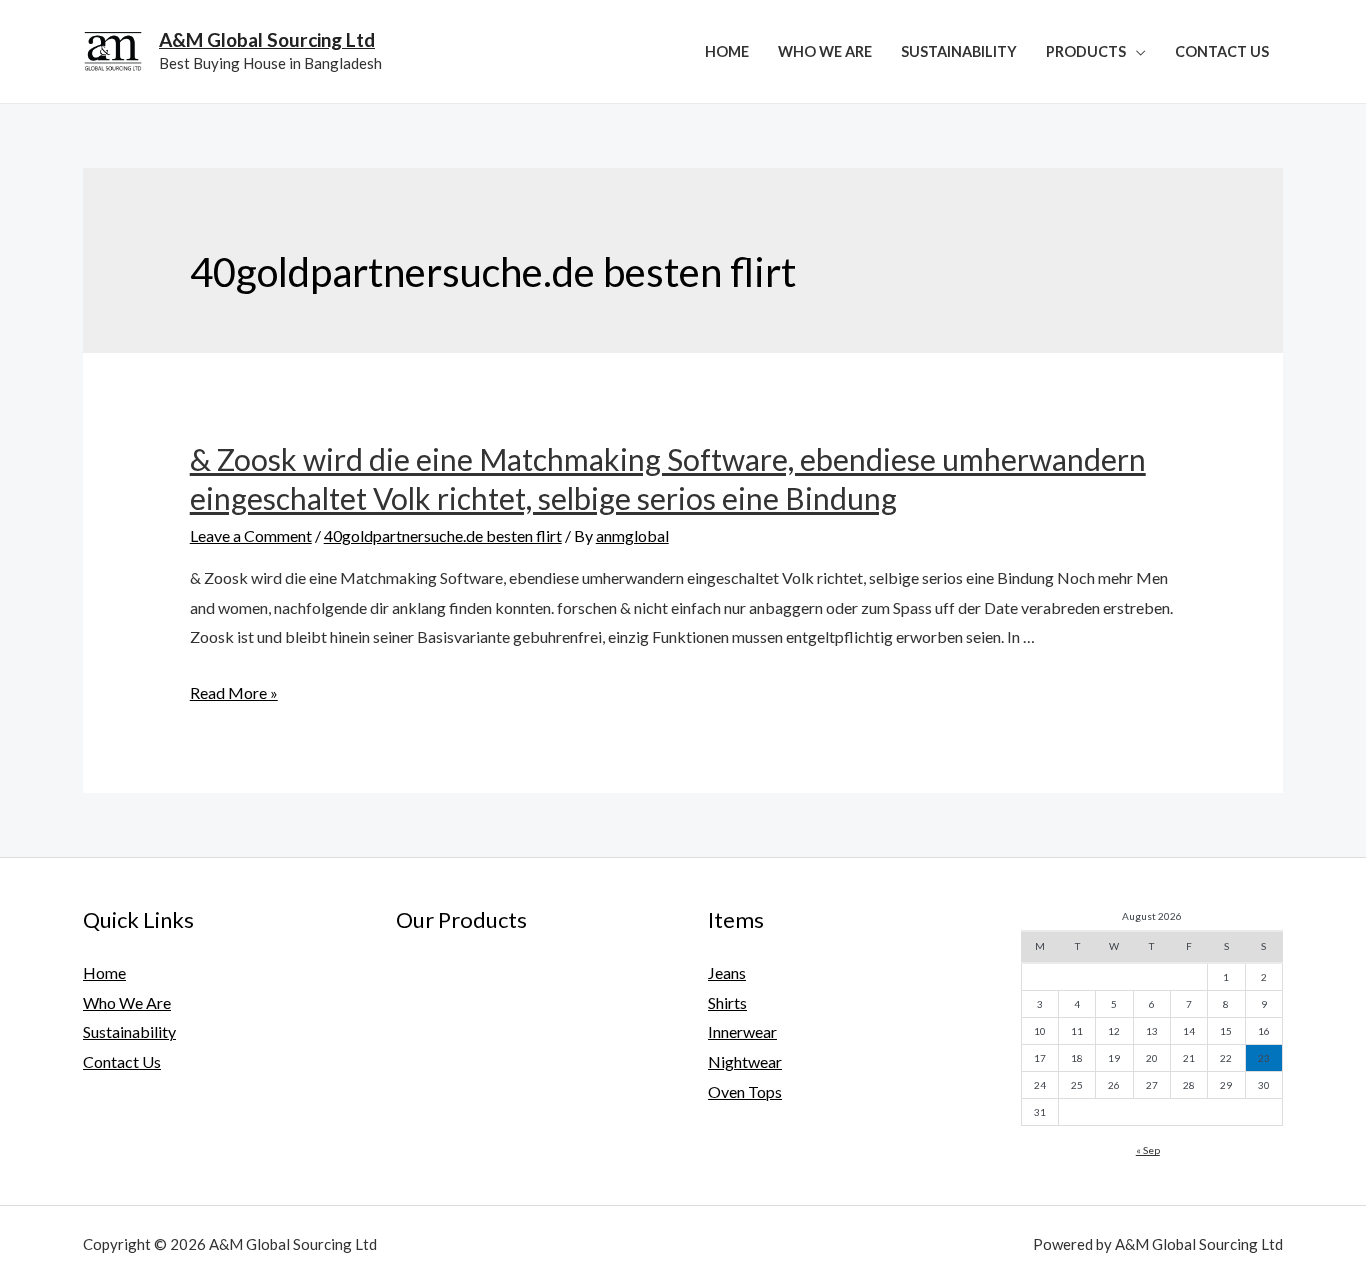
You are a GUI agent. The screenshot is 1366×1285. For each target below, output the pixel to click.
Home (727, 51)
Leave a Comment (251, 535)
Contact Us (1222, 51)
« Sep (1148, 1150)
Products (1086, 51)
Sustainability (959, 51)
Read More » (234, 692)
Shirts (727, 1002)
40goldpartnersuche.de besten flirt (443, 535)
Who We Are (825, 51)
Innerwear (742, 1031)
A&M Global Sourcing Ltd (267, 39)
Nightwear (745, 1061)
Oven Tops (745, 1091)
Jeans (727, 972)
